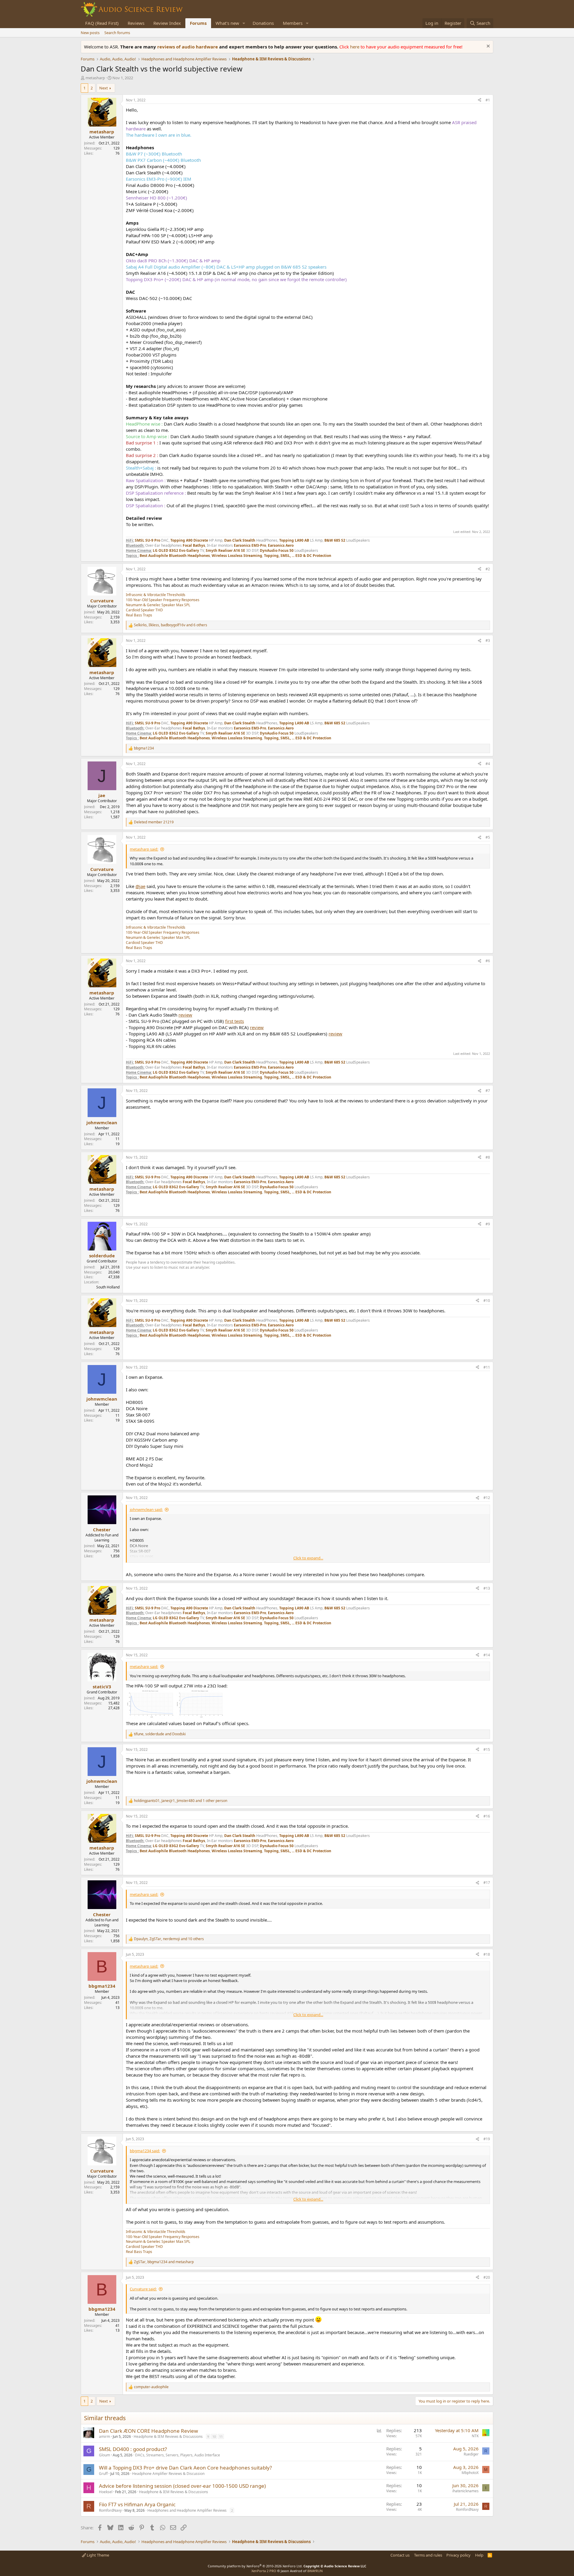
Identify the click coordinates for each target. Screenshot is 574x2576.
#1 (488, 100)
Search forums (117, 33)
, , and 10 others (169, 1939)
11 (221, 2436)
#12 (487, 1498)
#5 (488, 837)
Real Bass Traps (139, 615)
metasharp (95, 78)
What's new (227, 23)
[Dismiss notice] (487, 47)
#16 (487, 1816)
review (185, 1015)
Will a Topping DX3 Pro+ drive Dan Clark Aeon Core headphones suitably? (185, 2468)
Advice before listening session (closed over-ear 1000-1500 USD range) (182, 2486)
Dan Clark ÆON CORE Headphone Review (148, 2431)
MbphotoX (470, 2473)
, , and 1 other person (181, 1801)
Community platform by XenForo (255, 2566)
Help (479, 2555)
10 (214, 2436)
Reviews (136, 23)
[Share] (480, 100)
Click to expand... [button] (308, 1558)
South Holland (108, 1287)
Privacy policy (458, 2555)
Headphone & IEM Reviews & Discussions (168, 2436)
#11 (487, 1367)
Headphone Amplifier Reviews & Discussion (168, 2474)
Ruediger (471, 2454)
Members (293, 23)
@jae (140, 886)
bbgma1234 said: (145, 2151)
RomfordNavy (110, 2510)
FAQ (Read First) (102, 23)
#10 (487, 1301)
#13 (487, 1588)
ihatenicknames (465, 2491)
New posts (90, 33)
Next (104, 88)
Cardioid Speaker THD (144, 610)
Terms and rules (428, 2555)
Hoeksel (106, 2492)
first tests (235, 1021)
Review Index (167, 23)
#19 (487, 2139)
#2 (488, 569)
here (355, 47)
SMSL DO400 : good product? (133, 2449)
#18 (487, 1954)
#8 (488, 1157)
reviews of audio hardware (188, 47)
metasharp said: (144, 849)
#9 (488, 1224)
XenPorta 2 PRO (264, 2571)
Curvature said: (143, 2289)
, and (160, 1734)
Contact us (400, 2555)
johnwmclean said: (146, 1509)
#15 (487, 1749)
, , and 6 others (171, 625)
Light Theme (97, 2555)
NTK (475, 2436)
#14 (487, 1655)
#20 (487, 2277)
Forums (198, 23)
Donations (263, 23)
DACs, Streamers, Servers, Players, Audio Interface (178, 2455)
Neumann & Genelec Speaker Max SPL (158, 605)
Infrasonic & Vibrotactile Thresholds (156, 595)
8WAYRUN (315, 2571)
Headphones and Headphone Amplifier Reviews (187, 2510)
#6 (488, 961)
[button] (244, 23)
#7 (488, 1091)
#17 (487, 1883)
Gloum (104, 2455)
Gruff (103, 2474)
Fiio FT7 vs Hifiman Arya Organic (137, 2504)
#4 (488, 764)
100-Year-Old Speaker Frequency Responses (163, 600)
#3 (488, 640)
